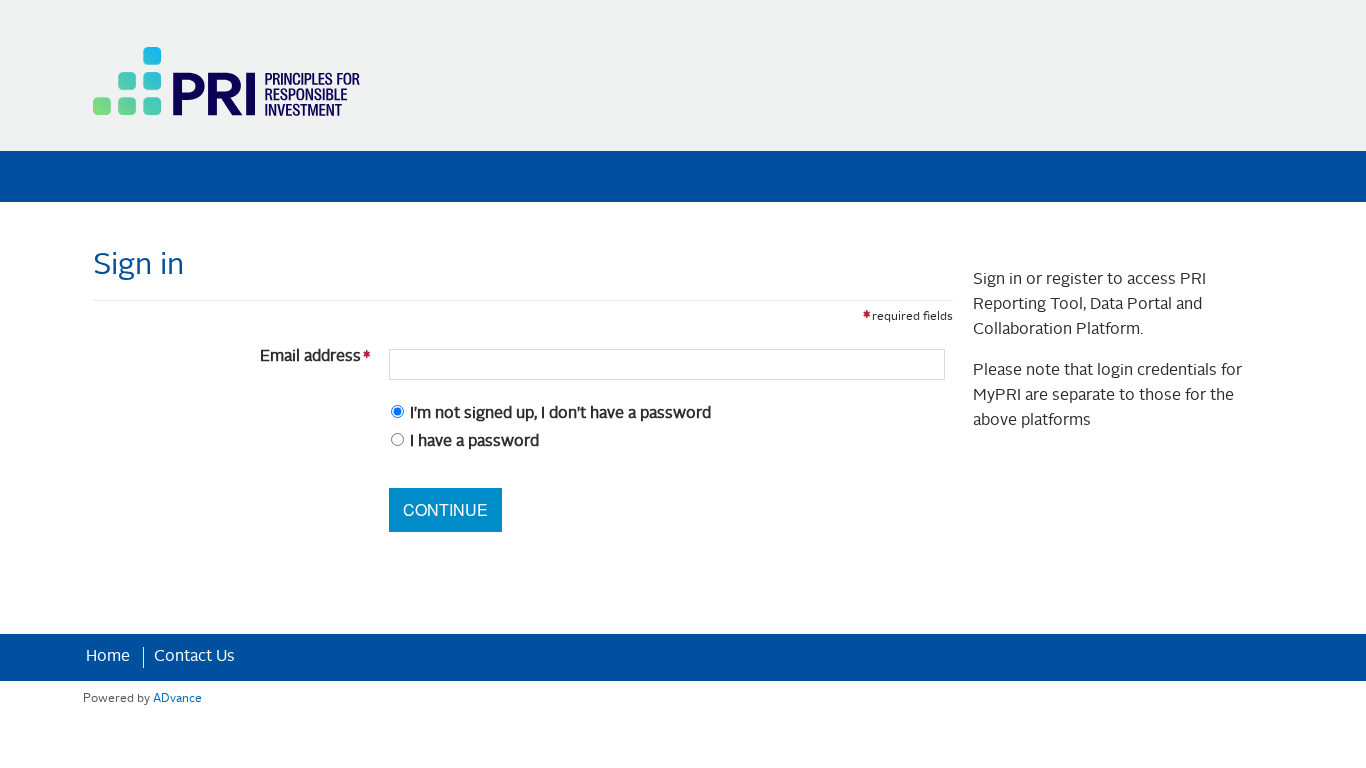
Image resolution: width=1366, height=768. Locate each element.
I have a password (474, 442)
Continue (445, 509)
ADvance (177, 699)
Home (108, 657)
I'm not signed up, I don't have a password (560, 414)
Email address (231, 357)
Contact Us (194, 657)
